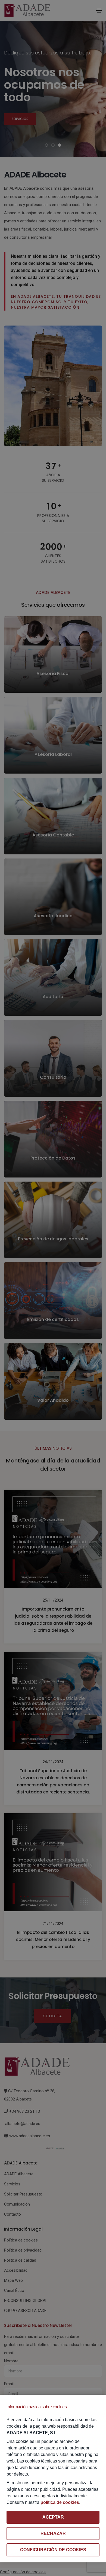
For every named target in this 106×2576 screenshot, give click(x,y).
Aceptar (53, 2517)
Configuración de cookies (53, 2550)
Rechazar (53, 2533)
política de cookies (60, 2502)
